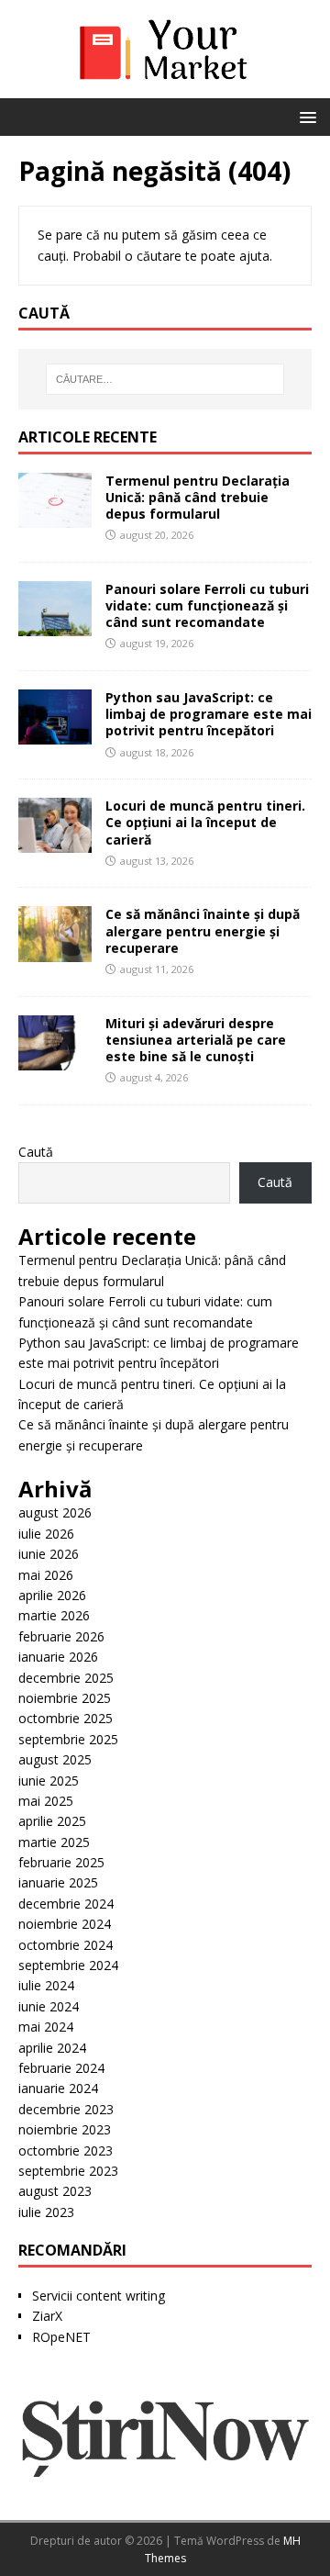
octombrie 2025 (66, 1718)
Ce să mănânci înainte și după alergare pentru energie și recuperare (203, 930)
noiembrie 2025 (65, 1698)
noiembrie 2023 (65, 2129)
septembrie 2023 (68, 2171)
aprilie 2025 (52, 1821)
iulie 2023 (46, 2212)
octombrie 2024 (66, 1945)
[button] (305, 116)
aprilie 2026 (52, 1595)
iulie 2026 (46, 1534)
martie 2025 (54, 1842)
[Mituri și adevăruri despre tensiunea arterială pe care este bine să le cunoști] (55, 1059)
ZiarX (47, 2316)
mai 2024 (46, 2027)
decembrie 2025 (66, 1678)
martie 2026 (54, 1615)
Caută (36, 1152)
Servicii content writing (99, 2296)
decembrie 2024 (66, 1904)
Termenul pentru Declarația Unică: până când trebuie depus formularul (198, 497)
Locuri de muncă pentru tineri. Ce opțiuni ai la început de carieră (205, 822)
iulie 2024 (46, 1985)
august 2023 (55, 2191)
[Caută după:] (165, 379)
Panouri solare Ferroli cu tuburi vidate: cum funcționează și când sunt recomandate (207, 605)
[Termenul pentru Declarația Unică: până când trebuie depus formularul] (55, 516)
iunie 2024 (49, 2006)
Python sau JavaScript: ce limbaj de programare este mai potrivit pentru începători (209, 714)
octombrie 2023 (66, 2150)
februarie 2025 (61, 1862)
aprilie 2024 (52, 2048)
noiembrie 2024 (65, 1924)
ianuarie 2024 (58, 2088)
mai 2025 (46, 1801)
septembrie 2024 (68, 1965)
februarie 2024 (61, 2068)
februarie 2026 (61, 1636)
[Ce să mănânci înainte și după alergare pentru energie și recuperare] (55, 951)
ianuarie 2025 (58, 1882)
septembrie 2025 (68, 1739)
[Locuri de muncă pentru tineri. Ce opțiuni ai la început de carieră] (55, 842)
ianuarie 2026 (58, 1657)
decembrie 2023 (66, 2109)
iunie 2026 (49, 1554)
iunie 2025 (49, 1781)
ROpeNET (61, 2337)
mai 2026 (46, 1575)
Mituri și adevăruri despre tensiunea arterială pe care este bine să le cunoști (196, 1040)
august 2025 (55, 1759)
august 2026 (55, 1512)
